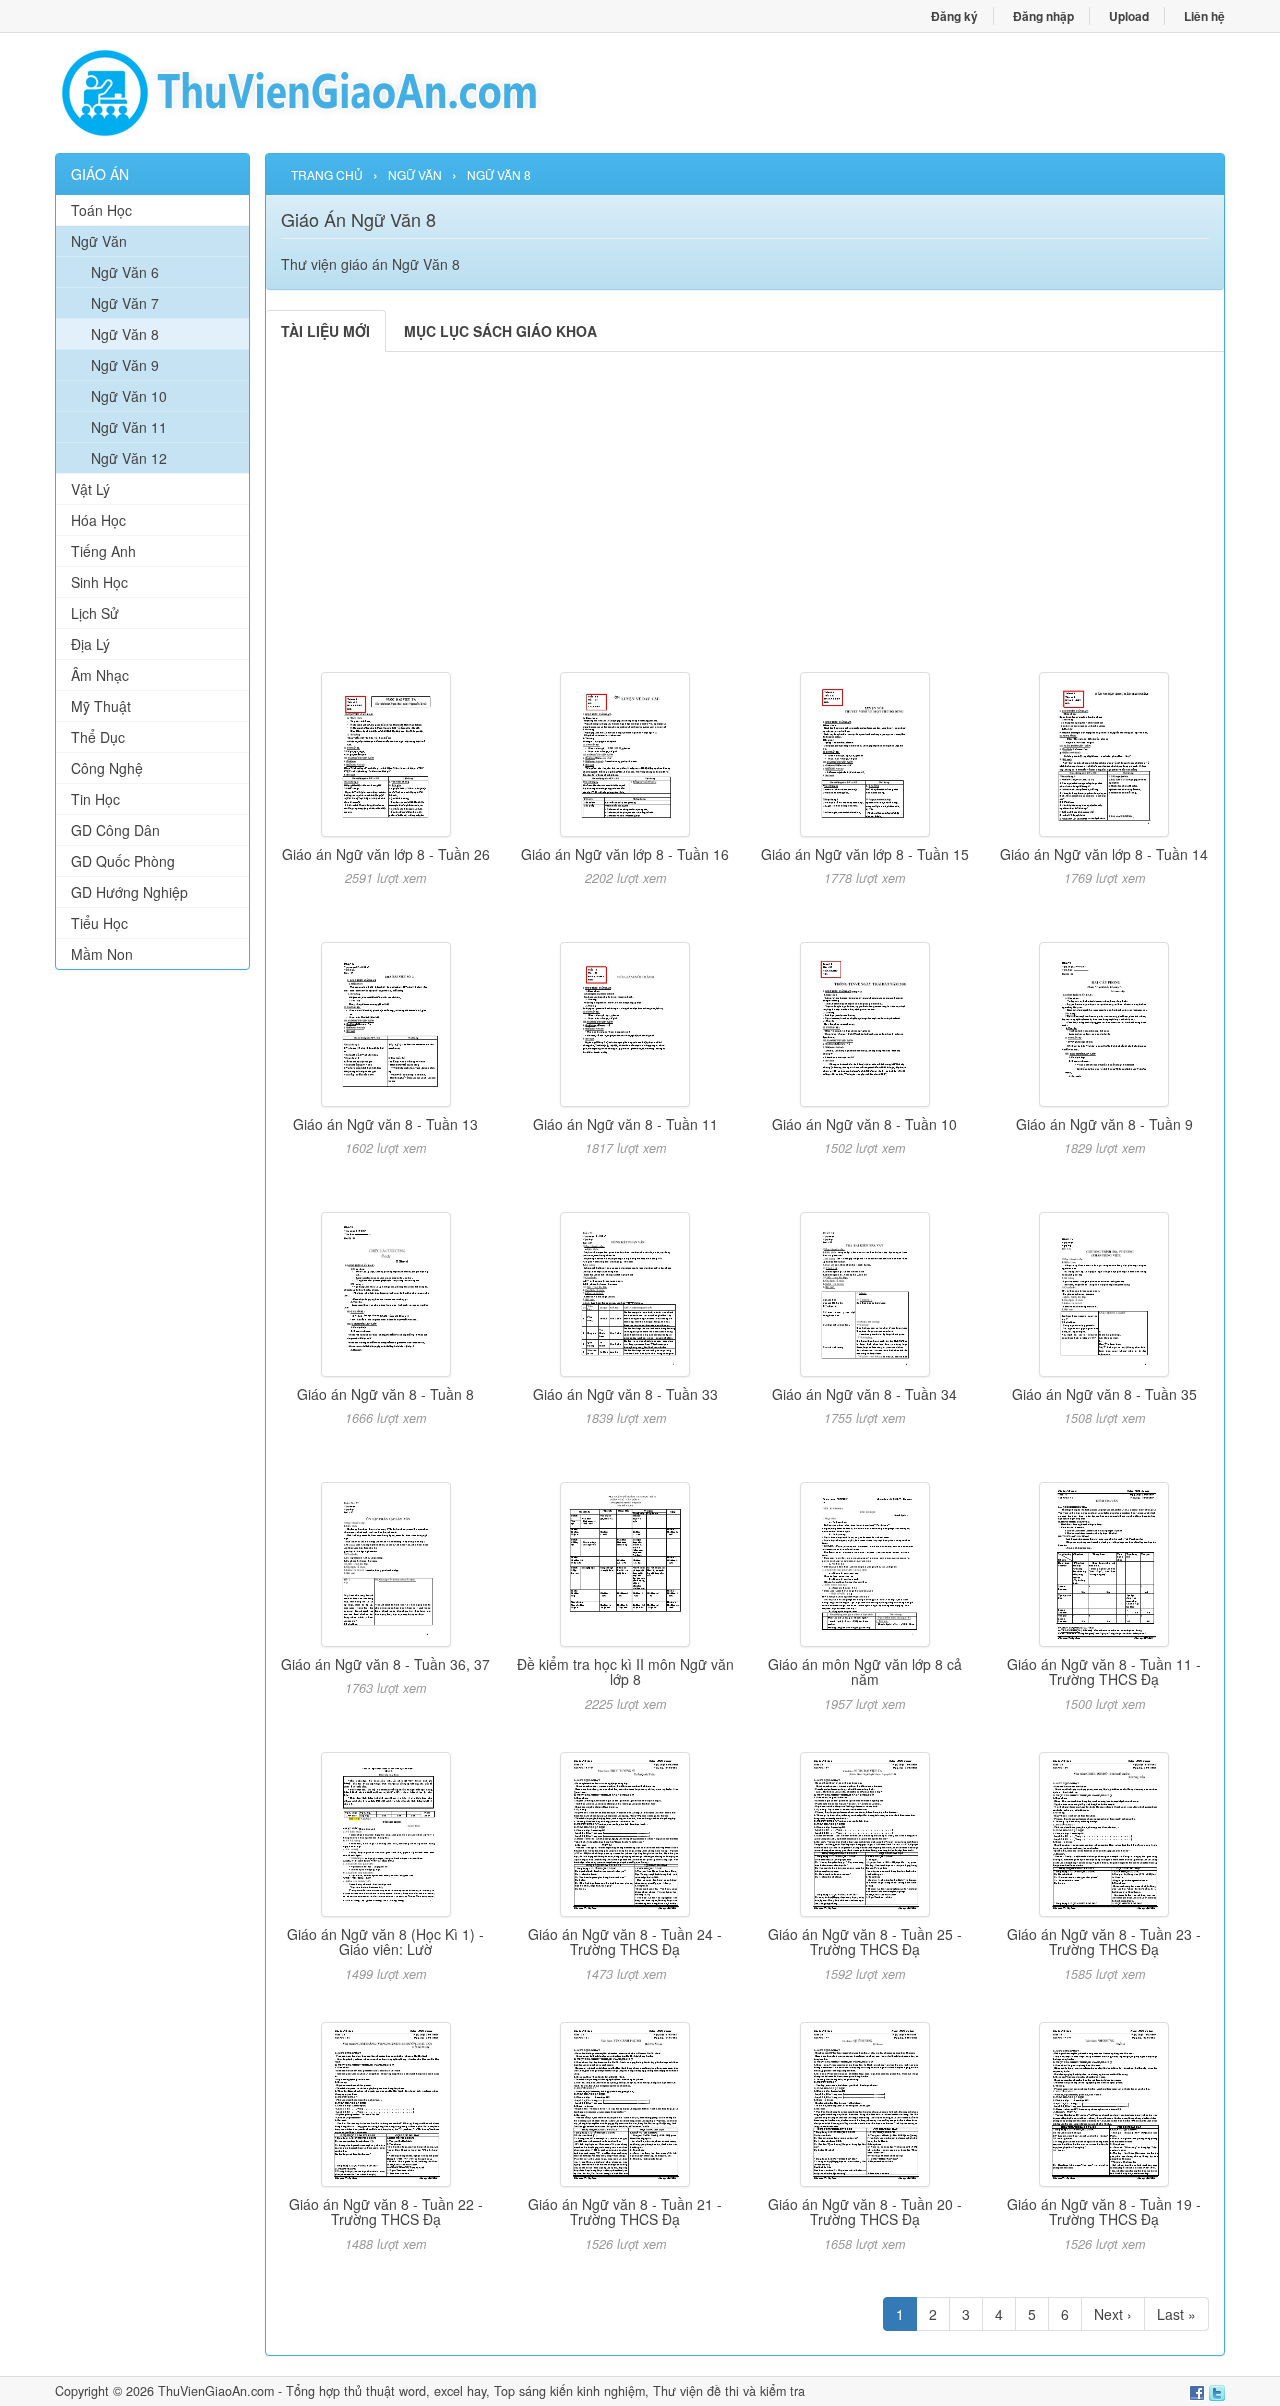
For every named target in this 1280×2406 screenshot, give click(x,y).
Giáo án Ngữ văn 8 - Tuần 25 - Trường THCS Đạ (865, 1941)
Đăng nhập (1043, 16)
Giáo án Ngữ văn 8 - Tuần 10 (864, 1124)
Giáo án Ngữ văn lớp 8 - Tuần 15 (865, 854)
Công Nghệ (107, 768)
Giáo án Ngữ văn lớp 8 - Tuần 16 (625, 854)
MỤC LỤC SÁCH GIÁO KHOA (500, 331)
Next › (1113, 2314)
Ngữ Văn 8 (125, 334)
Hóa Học (98, 520)
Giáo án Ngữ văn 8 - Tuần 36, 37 (385, 1664)
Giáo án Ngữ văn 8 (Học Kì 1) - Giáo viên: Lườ (385, 1941)
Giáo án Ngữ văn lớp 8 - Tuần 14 (1104, 854)
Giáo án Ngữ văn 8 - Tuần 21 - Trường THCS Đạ (625, 2211)
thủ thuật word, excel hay (415, 2391)
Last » (1176, 2314)
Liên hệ (1204, 16)
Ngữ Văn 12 (129, 458)
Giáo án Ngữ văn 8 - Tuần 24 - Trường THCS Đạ (625, 1941)
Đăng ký (954, 16)
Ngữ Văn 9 (125, 365)
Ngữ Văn (99, 241)
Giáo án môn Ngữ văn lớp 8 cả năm (865, 1671)
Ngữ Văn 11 (129, 427)
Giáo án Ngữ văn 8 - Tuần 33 (625, 1394)
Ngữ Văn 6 (125, 272)
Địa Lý (90, 644)
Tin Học (95, 799)
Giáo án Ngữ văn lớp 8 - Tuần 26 (386, 854)
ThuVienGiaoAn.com (216, 2391)
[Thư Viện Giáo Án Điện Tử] (347, 93)
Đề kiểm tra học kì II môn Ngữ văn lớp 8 (625, 1671)
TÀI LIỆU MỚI (325, 331)
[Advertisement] (152, 1290)
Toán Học (101, 210)
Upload (1129, 16)
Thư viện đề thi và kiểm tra (729, 2391)
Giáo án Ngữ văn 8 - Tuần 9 (1104, 1124)
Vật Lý (90, 489)
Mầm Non (102, 954)
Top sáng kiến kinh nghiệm (569, 2391)
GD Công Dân (115, 830)
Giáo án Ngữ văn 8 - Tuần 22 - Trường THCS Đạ (386, 2211)
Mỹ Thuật (101, 706)
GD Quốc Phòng (123, 861)
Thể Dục (98, 737)
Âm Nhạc (100, 675)
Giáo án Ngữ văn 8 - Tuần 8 (385, 1394)
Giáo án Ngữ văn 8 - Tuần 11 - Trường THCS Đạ (1104, 1671)
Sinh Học (99, 582)
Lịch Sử (95, 613)
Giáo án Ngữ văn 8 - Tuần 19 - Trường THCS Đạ (1104, 2211)
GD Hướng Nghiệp (129, 892)
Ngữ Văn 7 (125, 303)
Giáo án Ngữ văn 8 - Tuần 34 (864, 1394)
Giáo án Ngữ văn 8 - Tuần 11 (625, 1124)
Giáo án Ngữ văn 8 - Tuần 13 (385, 1124)
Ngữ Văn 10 (129, 396)
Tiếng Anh (103, 551)
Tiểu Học (99, 923)
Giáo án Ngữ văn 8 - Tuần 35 (1104, 1394)
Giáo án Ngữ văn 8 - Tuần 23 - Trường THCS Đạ (1104, 1941)
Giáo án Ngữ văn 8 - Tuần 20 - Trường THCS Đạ (865, 2211)
